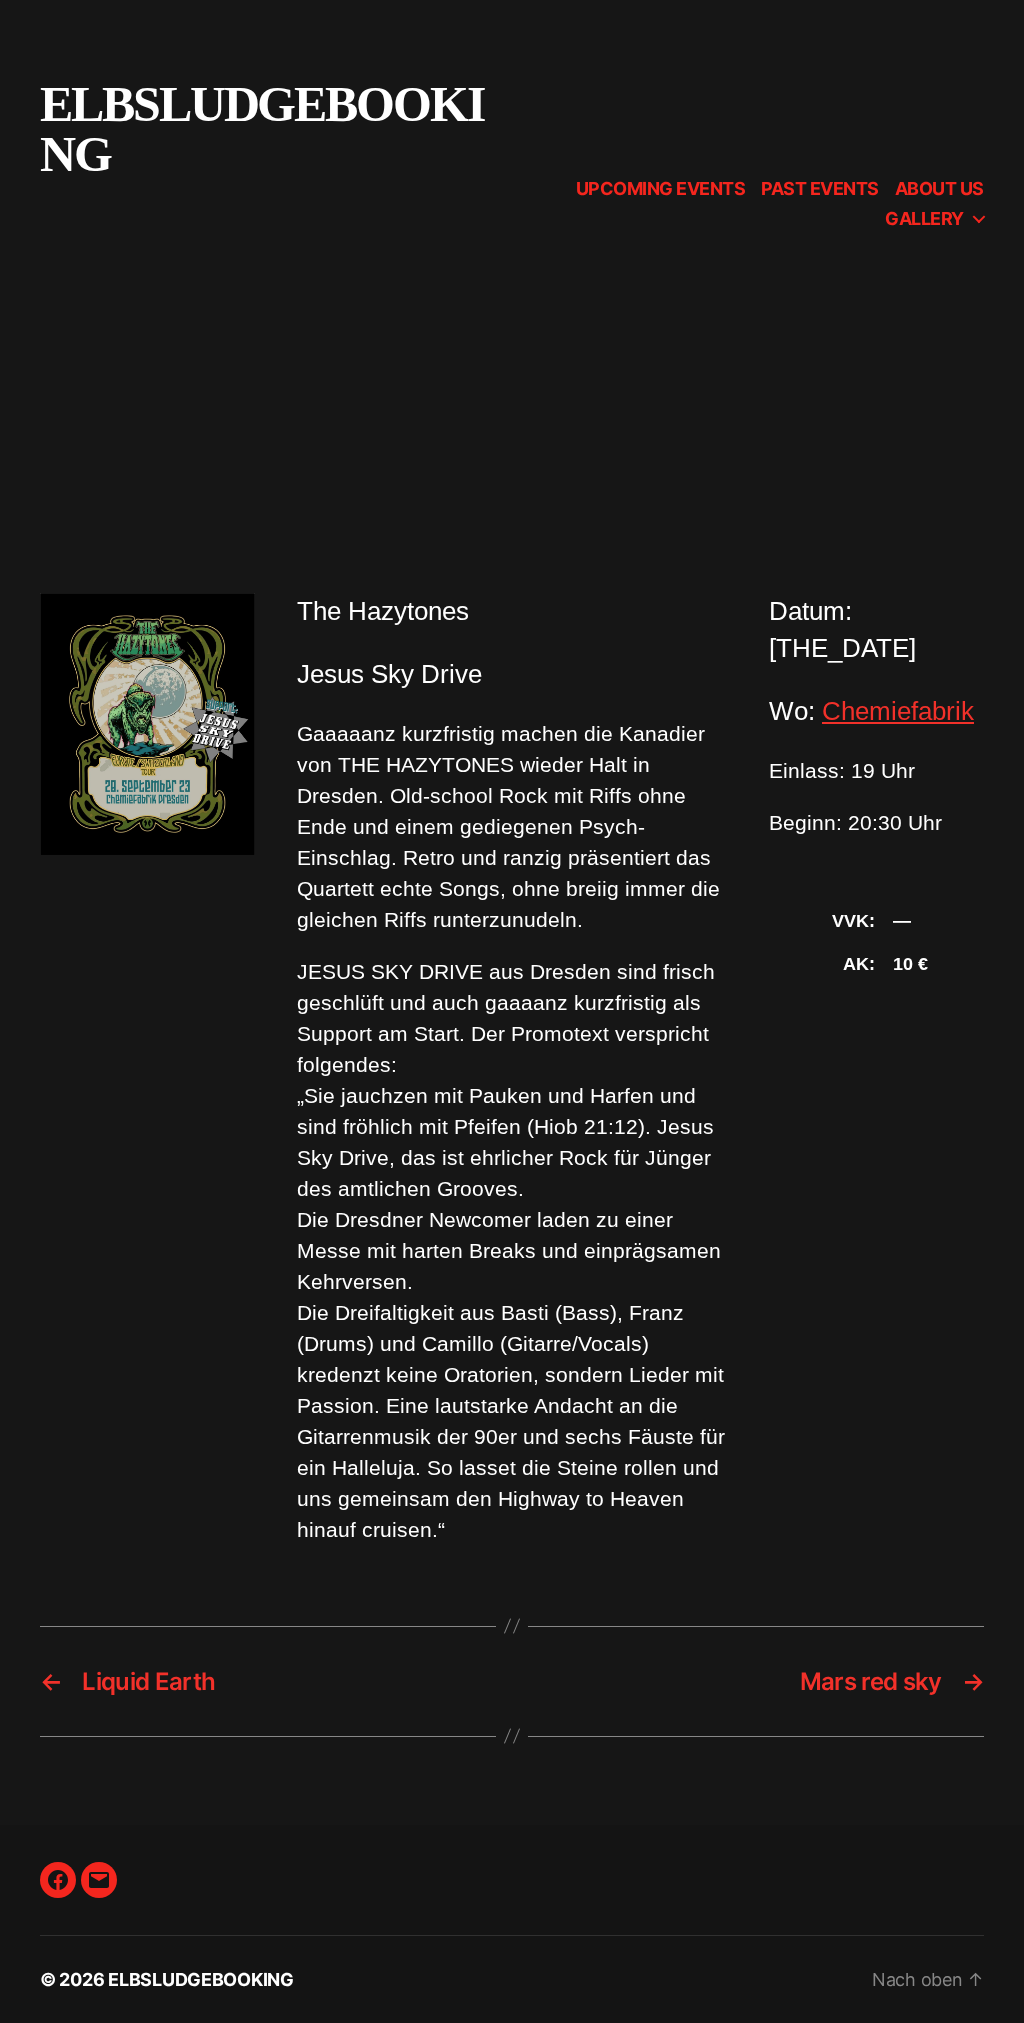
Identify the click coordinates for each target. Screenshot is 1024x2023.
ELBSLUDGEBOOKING (262, 129)
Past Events (820, 188)
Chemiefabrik (898, 711)
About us (939, 188)
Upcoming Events (661, 188)
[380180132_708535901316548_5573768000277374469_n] (147, 723)
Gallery (924, 218)
